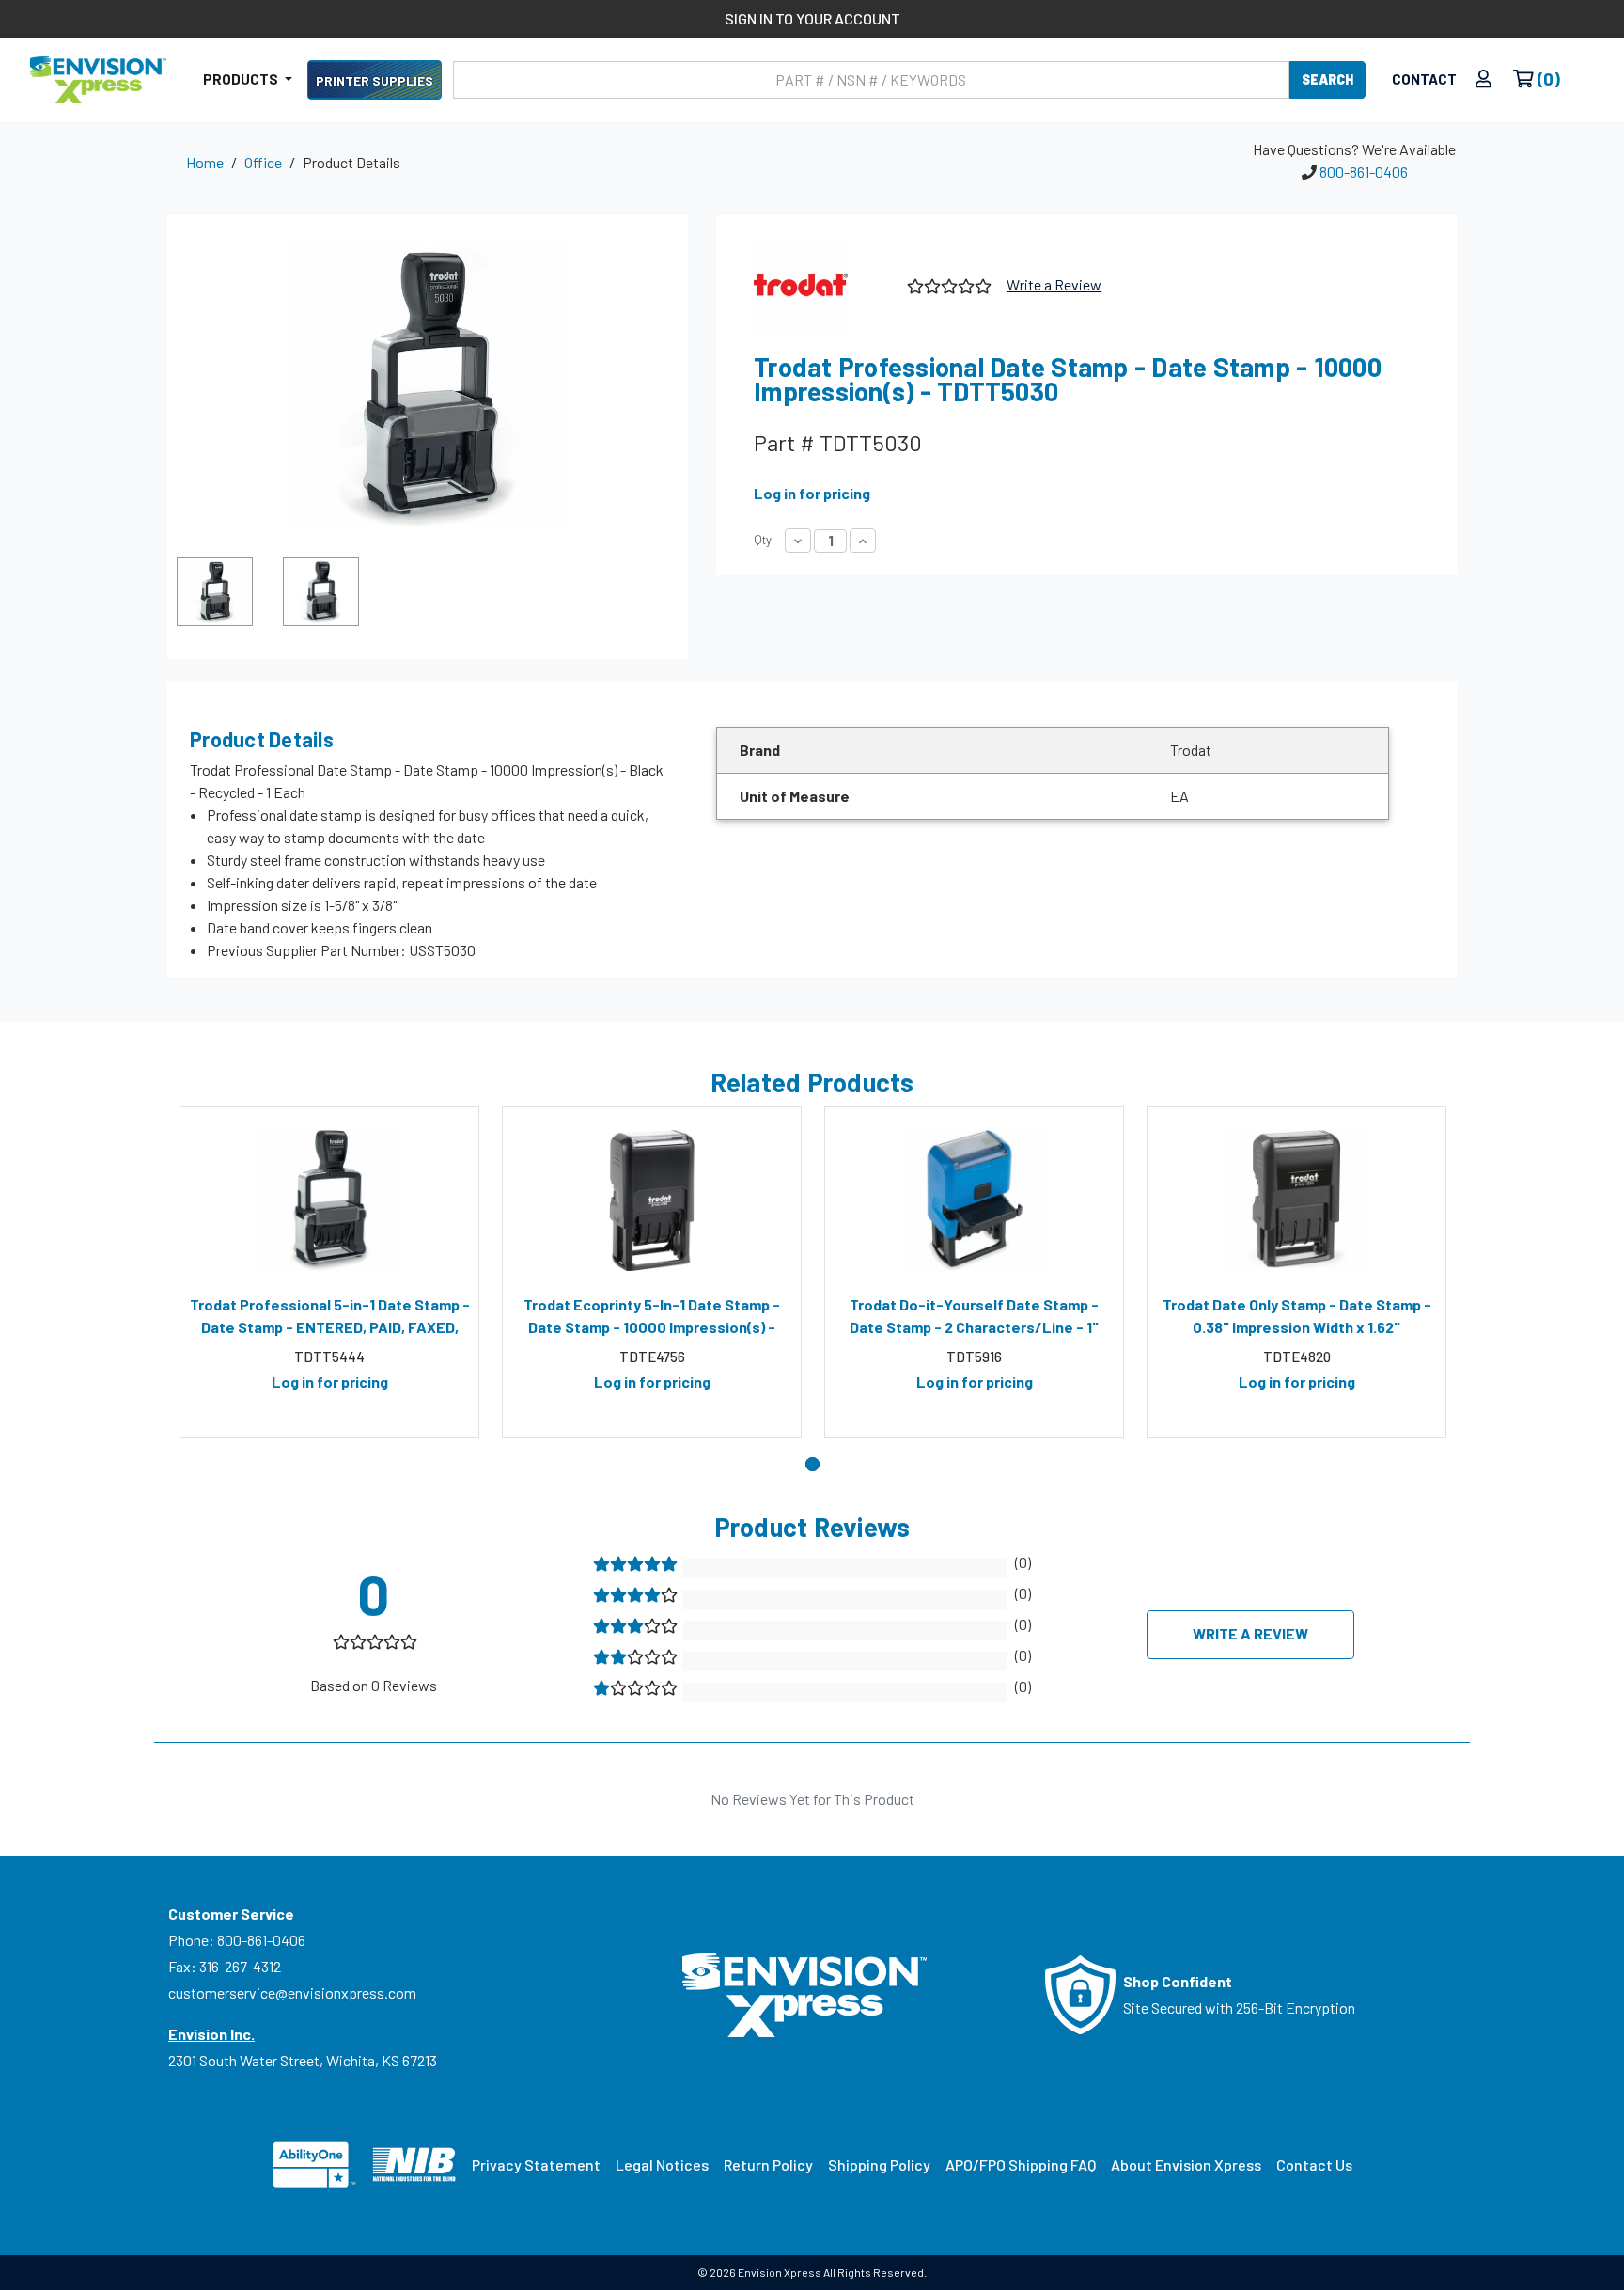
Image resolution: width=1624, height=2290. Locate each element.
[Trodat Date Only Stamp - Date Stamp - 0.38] (1296, 1200)
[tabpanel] (329, 1273)
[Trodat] (823, 285)
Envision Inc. (211, 2034)
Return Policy (768, 2165)
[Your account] (1483, 79)
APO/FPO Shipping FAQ (1021, 2165)
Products (242, 79)
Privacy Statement (536, 2165)
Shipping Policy (879, 2165)
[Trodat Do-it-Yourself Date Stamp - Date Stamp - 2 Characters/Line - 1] (974, 1200)
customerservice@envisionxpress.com (292, 1992)
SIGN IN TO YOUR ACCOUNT (812, 18)
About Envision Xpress (1186, 2165)
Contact (1424, 79)
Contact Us (1314, 2165)
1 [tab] (812, 1464)
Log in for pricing (812, 493)
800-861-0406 (1364, 172)
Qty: (764, 540)
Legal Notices (662, 2165)
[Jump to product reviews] (948, 283)
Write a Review (1054, 284)
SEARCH (1327, 79)
